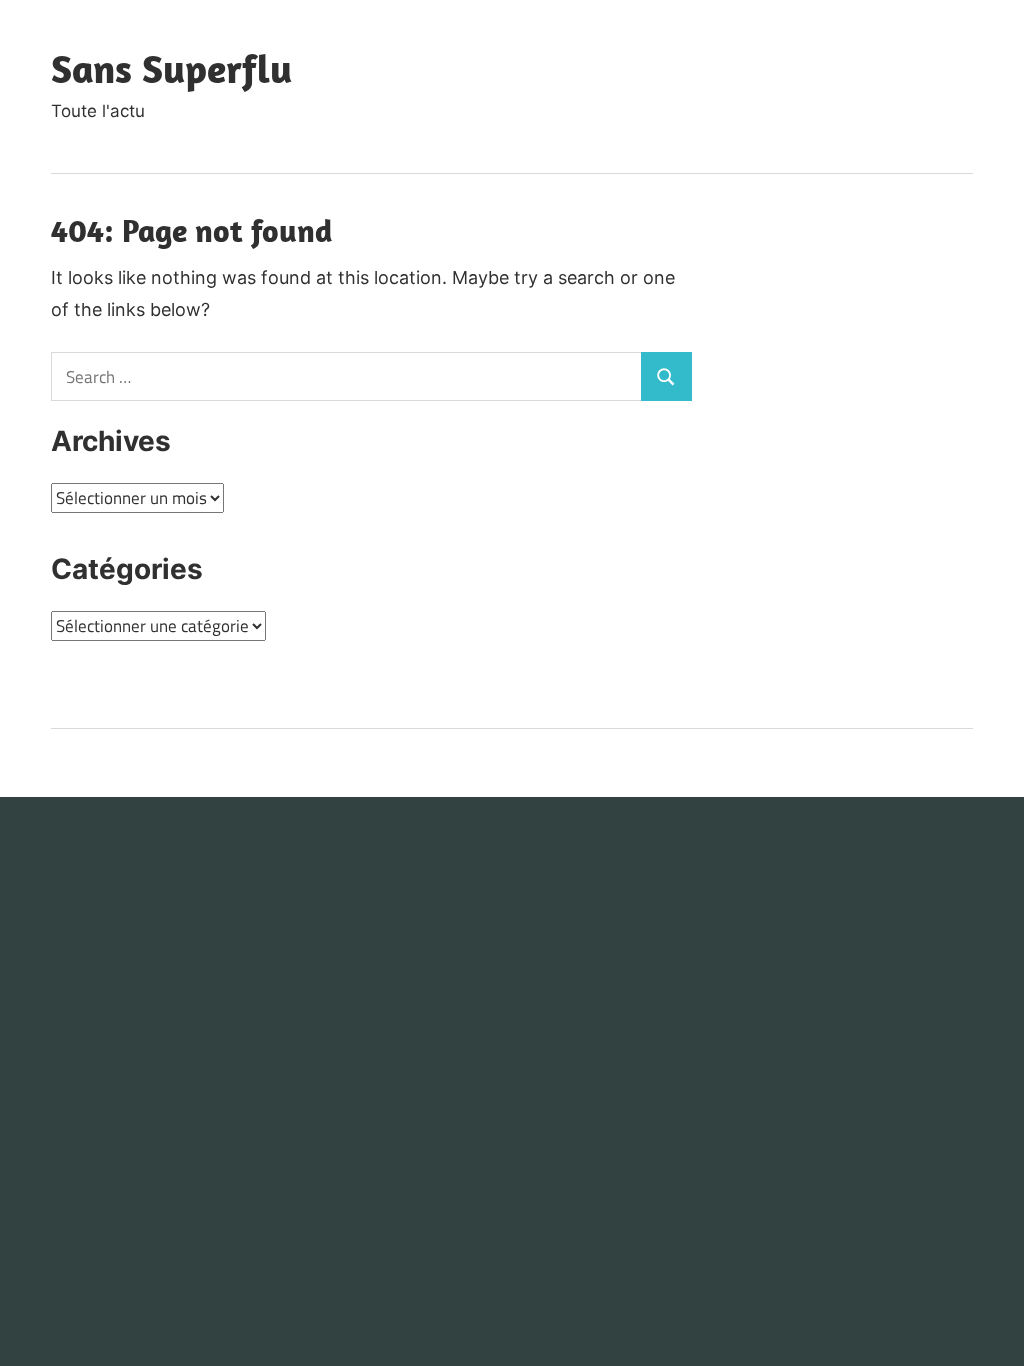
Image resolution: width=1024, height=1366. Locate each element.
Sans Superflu (171, 68)
